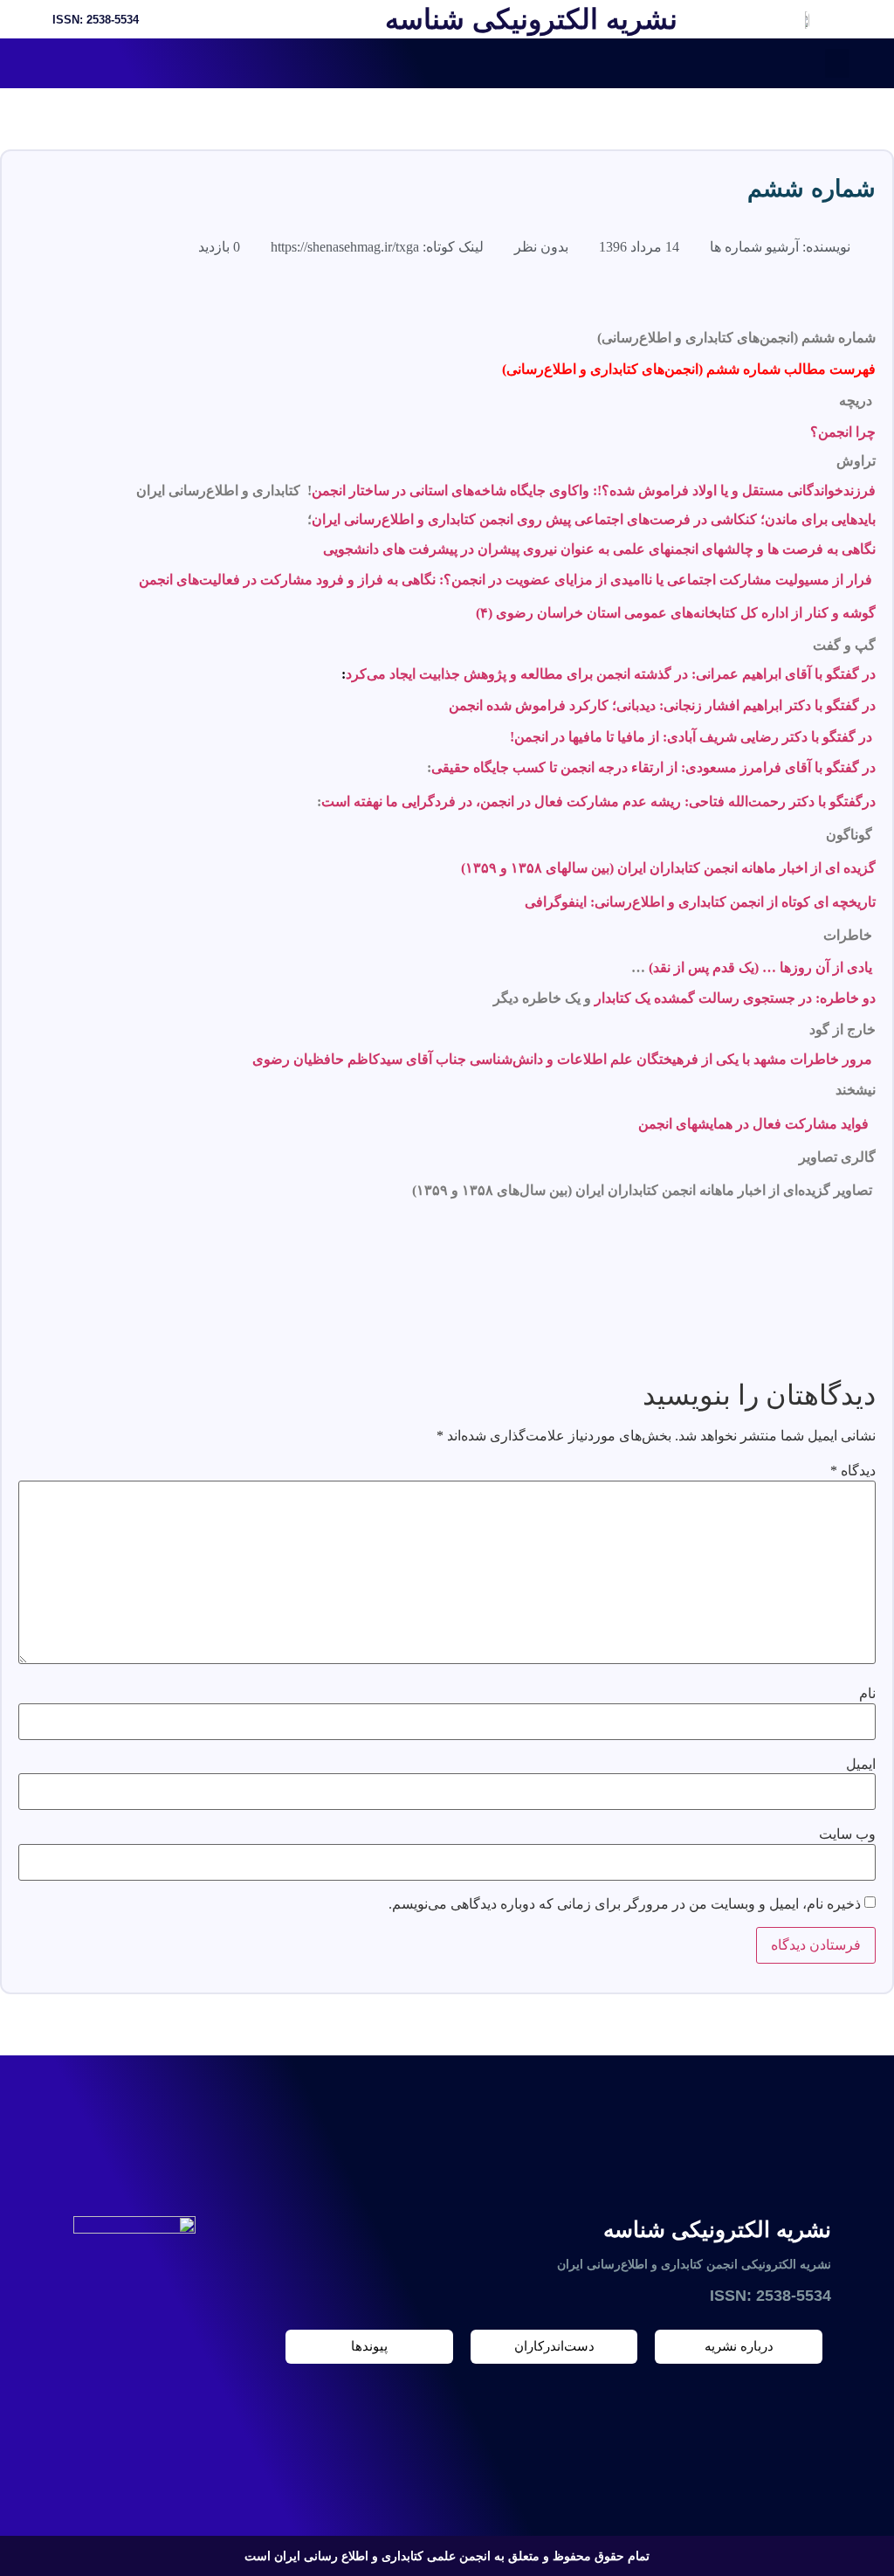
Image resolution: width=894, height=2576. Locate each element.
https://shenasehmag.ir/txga (345, 247)
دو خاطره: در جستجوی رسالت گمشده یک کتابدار (735, 998)
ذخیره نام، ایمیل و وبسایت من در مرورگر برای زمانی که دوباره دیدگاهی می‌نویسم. (625, 1904)
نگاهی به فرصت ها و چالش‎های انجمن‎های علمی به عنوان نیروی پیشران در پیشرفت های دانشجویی (599, 549)
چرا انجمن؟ (843, 432)
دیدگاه (853, 1471)
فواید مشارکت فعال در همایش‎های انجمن (753, 1124)
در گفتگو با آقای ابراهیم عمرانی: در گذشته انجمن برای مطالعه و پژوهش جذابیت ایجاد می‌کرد (611, 674)
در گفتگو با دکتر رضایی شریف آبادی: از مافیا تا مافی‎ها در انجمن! (691, 737)
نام (867, 1694)
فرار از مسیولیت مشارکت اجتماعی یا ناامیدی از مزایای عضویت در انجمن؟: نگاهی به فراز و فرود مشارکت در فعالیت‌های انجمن (505, 580)
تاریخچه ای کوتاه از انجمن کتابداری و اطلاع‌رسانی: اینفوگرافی (700, 902)
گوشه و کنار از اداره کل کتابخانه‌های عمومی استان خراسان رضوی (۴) (676, 613)
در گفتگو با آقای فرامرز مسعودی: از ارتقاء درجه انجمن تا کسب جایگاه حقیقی (653, 767)
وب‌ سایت (847, 1834)
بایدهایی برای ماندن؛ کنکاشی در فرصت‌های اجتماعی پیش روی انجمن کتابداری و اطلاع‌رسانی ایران (594, 519)
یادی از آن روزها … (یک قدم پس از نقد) (760, 967)
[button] (837, 63)
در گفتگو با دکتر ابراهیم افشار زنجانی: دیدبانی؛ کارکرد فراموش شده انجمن (662, 705)
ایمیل (861, 1765)
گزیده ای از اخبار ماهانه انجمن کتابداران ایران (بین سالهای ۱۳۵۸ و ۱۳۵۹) (668, 868)
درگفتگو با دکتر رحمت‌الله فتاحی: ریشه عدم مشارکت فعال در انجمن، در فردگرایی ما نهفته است (598, 801)
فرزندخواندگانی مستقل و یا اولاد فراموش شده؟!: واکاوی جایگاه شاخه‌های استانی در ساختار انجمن (594, 490)
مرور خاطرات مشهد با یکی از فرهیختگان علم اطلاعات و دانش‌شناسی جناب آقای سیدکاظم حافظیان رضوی (562, 1059)
